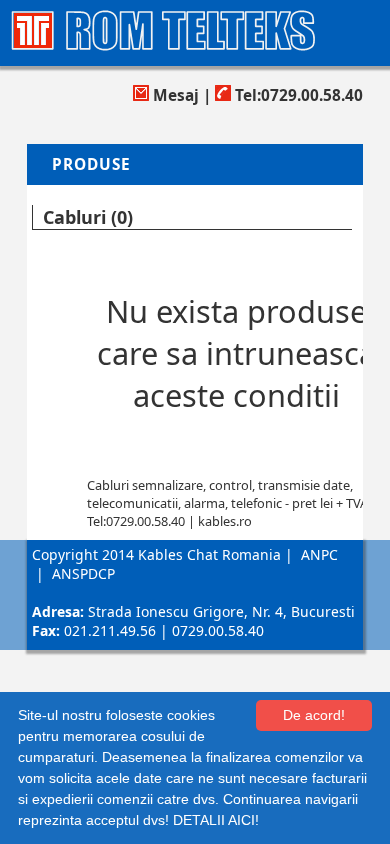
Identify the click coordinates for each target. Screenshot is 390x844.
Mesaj (174, 95)
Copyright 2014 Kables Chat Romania (156, 554)
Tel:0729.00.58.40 (297, 95)
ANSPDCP (83, 573)
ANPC (319, 554)
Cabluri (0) (88, 217)
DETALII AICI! (216, 820)
